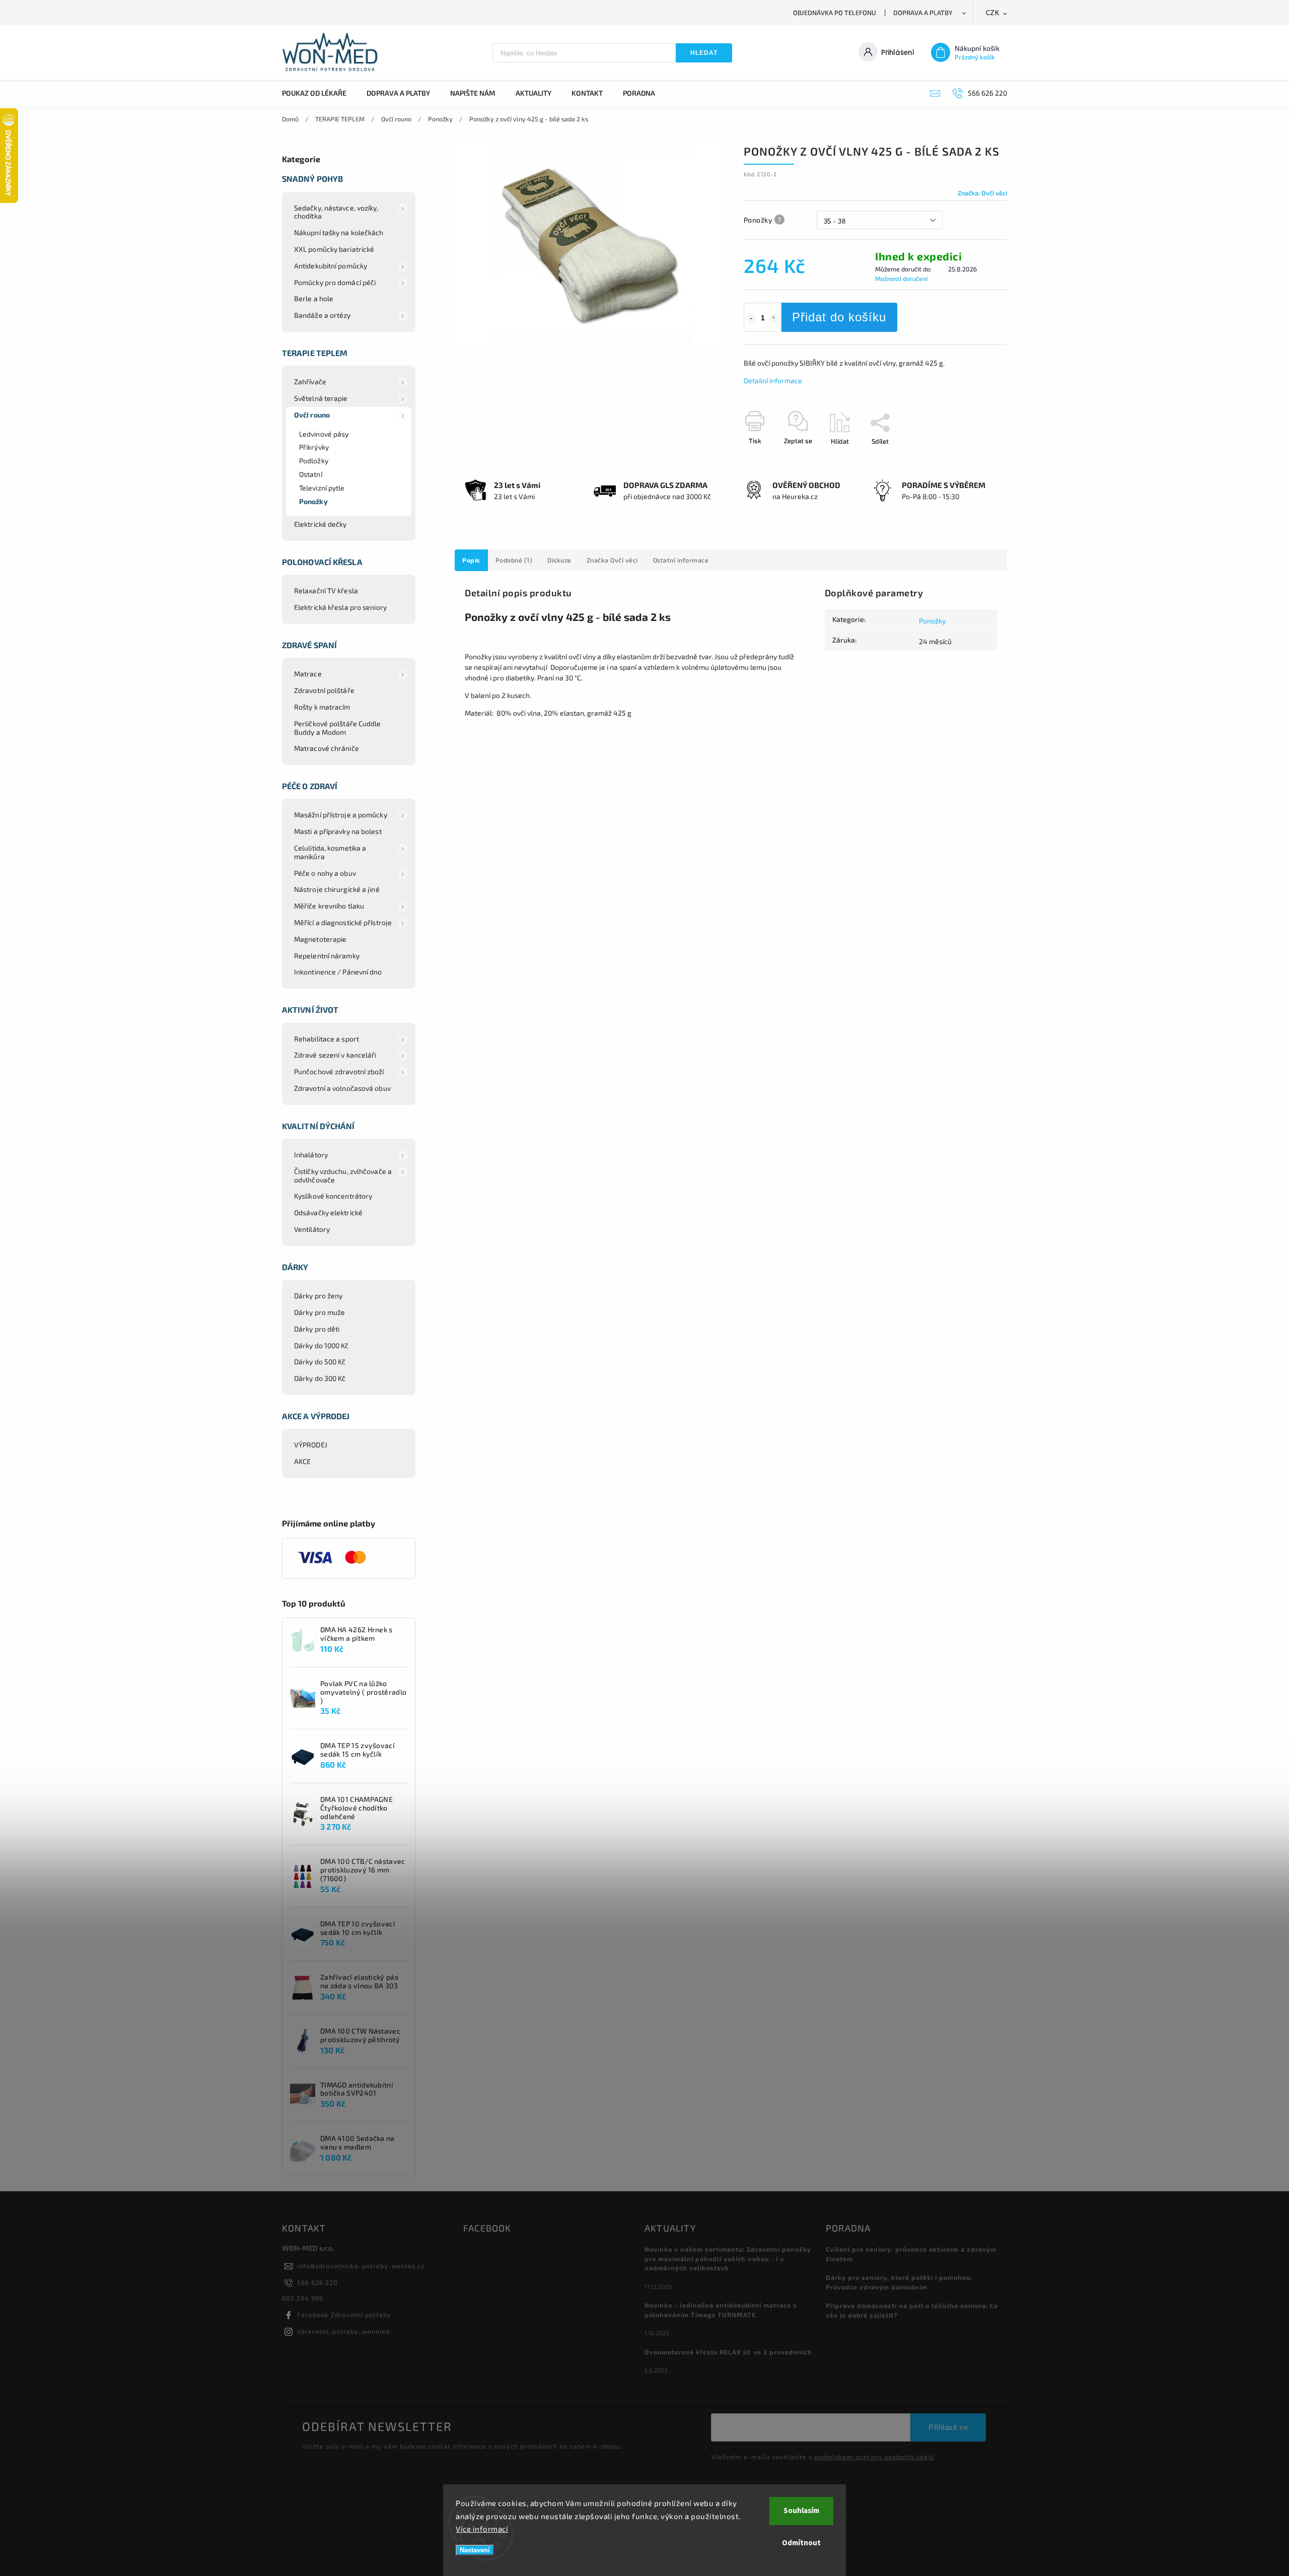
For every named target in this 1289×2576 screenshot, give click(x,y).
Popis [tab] (471, 560)
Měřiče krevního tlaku (329, 906)
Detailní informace (773, 380)
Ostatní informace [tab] (681, 560)
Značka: (982, 193)
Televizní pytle (322, 488)
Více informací (482, 2529)
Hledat (704, 53)
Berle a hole (314, 298)
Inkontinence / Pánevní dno (338, 972)
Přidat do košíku (839, 317)
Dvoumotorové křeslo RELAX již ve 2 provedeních (728, 2352)
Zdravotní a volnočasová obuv (342, 1088)
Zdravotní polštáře (324, 690)
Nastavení (475, 2550)
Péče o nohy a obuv (325, 873)
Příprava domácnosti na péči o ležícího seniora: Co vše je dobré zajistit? (912, 2310)
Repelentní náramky (327, 956)
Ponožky (313, 501)
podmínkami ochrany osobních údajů (874, 2457)
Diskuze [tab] (559, 560)
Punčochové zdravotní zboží (339, 1071)
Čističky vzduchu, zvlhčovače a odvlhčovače (343, 1175)
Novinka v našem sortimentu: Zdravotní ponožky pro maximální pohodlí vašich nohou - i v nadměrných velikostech (728, 2259)
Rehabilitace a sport (327, 1039)
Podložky (314, 461)
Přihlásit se (948, 2427)
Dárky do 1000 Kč (321, 1345)
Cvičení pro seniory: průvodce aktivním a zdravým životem (911, 2254)
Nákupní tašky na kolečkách (339, 232)
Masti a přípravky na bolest (338, 831)
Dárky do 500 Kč (320, 1362)
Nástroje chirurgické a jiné (337, 889)
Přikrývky (314, 447)
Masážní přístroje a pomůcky (341, 815)
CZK (993, 13)
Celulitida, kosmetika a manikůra (330, 852)
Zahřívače (310, 381)
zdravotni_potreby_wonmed (343, 2331)
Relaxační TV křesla (326, 590)
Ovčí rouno (312, 415)
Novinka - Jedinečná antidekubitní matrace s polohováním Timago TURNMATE (721, 2310)
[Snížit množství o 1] (751, 318)
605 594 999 (303, 2298)
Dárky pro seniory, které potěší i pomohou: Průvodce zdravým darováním (899, 2282)
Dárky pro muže (319, 1312)
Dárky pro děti (317, 1329)
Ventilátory (312, 1229)
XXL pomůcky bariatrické (334, 249)
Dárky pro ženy (318, 1296)
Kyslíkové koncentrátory (333, 1196)
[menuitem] (319, 93)
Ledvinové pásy (324, 434)
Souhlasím (801, 2511)
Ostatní (311, 474)
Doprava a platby (923, 13)
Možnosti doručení (901, 279)
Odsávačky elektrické (328, 1212)
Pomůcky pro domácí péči (335, 282)
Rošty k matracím (322, 707)
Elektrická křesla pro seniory (340, 607)
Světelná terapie (321, 398)
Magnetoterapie (320, 939)
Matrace (308, 674)
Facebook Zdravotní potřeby (344, 2315)
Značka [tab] (612, 560)
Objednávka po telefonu (835, 13)
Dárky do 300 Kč (320, 1378)
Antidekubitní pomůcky (331, 266)
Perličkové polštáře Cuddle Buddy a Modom (338, 728)
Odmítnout (801, 2543)
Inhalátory (311, 1155)
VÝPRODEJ (311, 1445)
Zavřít (975, 459)
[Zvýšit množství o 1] (774, 318)
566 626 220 (317, 2282)
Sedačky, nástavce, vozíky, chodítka (336, 212)
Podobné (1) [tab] (514, 560)
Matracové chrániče (327, 748)
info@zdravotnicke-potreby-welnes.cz (361, 2266)
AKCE (302, 1461)
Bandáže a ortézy (323, 315)
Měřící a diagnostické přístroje (343, 922)
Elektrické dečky (320, 524)
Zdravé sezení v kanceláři (335, 1055)
